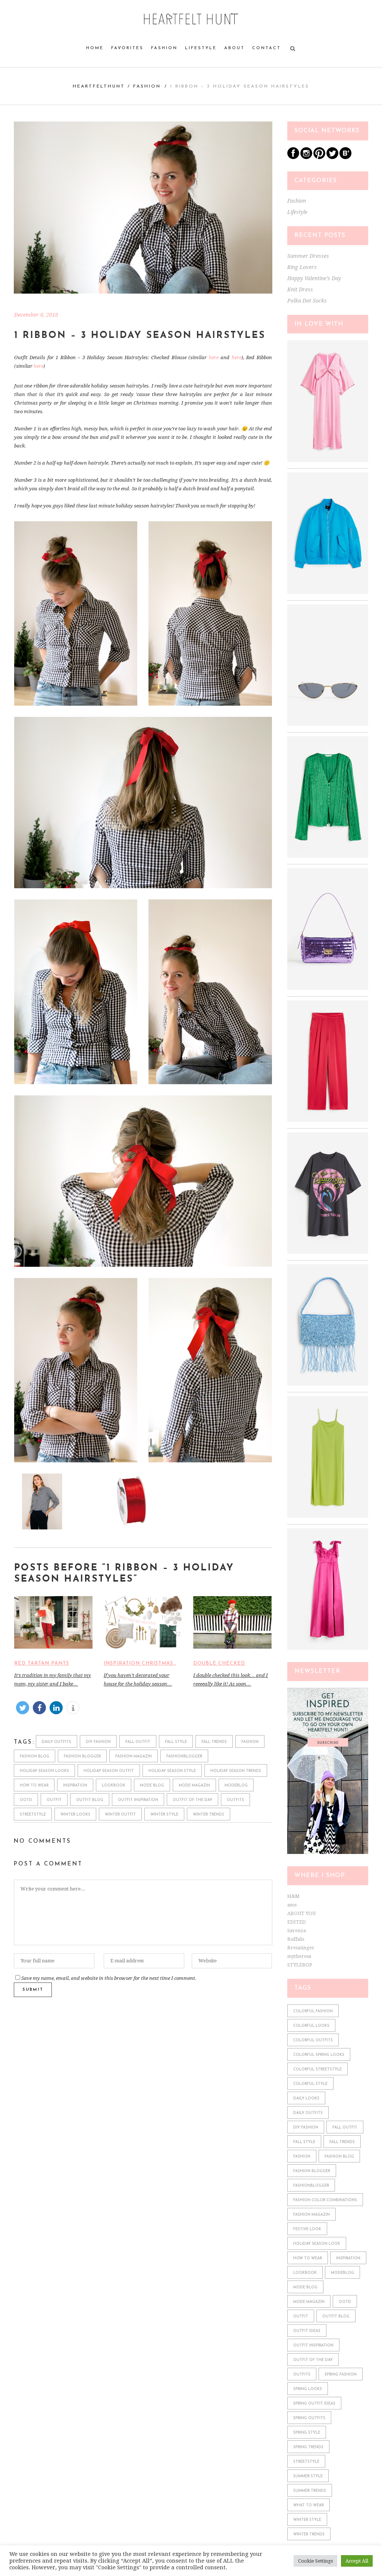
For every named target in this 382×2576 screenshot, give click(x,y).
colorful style (310, 2084)
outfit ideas (307, 2331)
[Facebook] (293, 157)
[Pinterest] (319, 157)
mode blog (152, 1786)
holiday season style (172, 1771)
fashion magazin (134, 1757)
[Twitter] (332, 157)
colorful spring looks (319, 2055)
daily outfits (57, 1742)
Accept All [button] (357, 2561)
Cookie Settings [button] (315, 2561)
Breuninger (301, 1948)
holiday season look (317, 2244)
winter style (164, 1815)
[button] (23, 1708)
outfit (54, 1800)
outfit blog (90, 1800)
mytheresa (299, 1956)
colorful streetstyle (317, 2069)
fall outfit (138, 1742)
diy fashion (98, 1742)
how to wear (34, 1786)
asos (292, 1905)
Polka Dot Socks (307, 301)
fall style (176, 1742)
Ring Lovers (302, 267)
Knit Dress (300, 289)
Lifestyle (297, 212)
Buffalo (296, 1939)
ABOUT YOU (301, 1913)
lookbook (114, 1786)
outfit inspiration (138, 1800)
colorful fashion (313, 2011)
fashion (250, 1742)
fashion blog (35, 1757)
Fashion (147, 86)
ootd (26, 1800)
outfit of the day (192, 1800)
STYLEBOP (300, 1965)
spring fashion (341, 2375)
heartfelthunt (99, 86)
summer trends (310, 2491)
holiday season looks (44, 1771)
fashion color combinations (325, 2200)
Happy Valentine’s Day (314, 278)
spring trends (308, 2447)
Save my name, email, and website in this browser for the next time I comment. (109, 1978)
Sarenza (297, 1931)
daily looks (306, 2099)
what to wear (309, 2505)
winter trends (209, 1815)
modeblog (236, 1786)
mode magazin (194, 1786)
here (214, 357)
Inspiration (75, 1786)
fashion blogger (82, 1757)
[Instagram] (306, 157)
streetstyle (33, 1815)
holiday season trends (236, 1771)
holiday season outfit (109, 1771)
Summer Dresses (308, 256)
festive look (307, 2229)
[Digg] (345, 157)
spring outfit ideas (314, 2404)
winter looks (75, 1815)
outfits (235, 1800)
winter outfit (120, 1815)
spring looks (308, 2389)
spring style (307, 2433)
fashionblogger (184, 1757)
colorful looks (311, 2026)
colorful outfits (313, 2040)
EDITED (297, 1922)
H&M (293, 1896)
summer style (308, 2476)
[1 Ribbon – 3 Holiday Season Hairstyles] (143, 208)
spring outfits (309, 2418)
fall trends (214, 1742)
